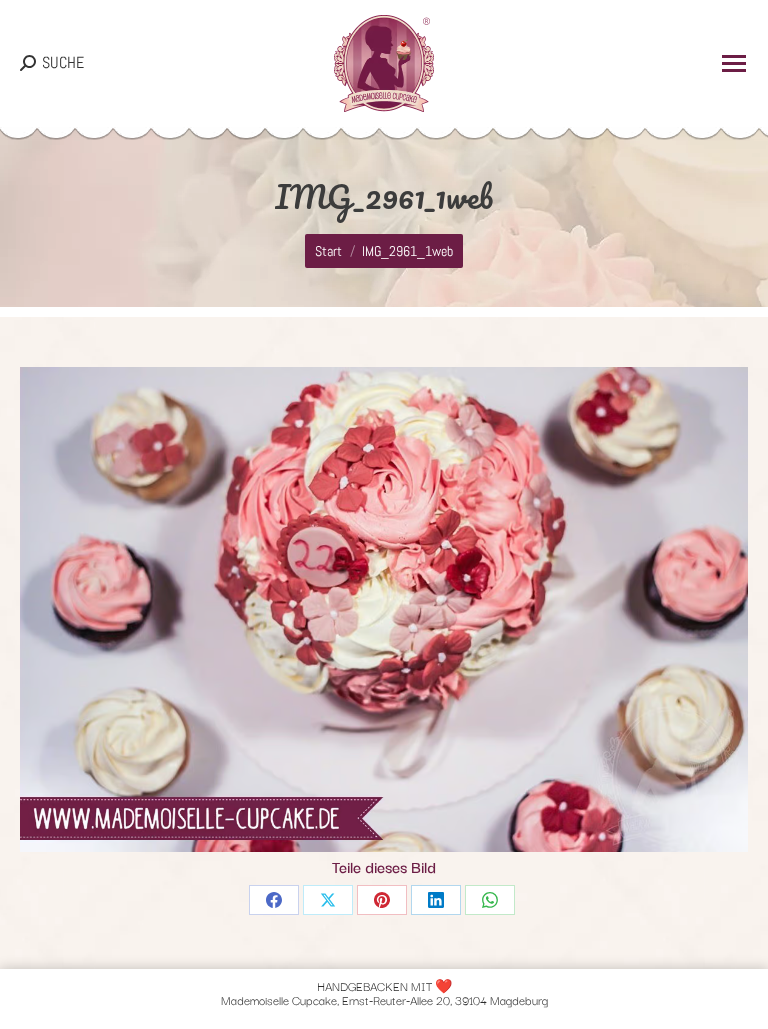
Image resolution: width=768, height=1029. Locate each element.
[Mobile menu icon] (734, 63)
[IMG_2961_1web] (384, 609)
